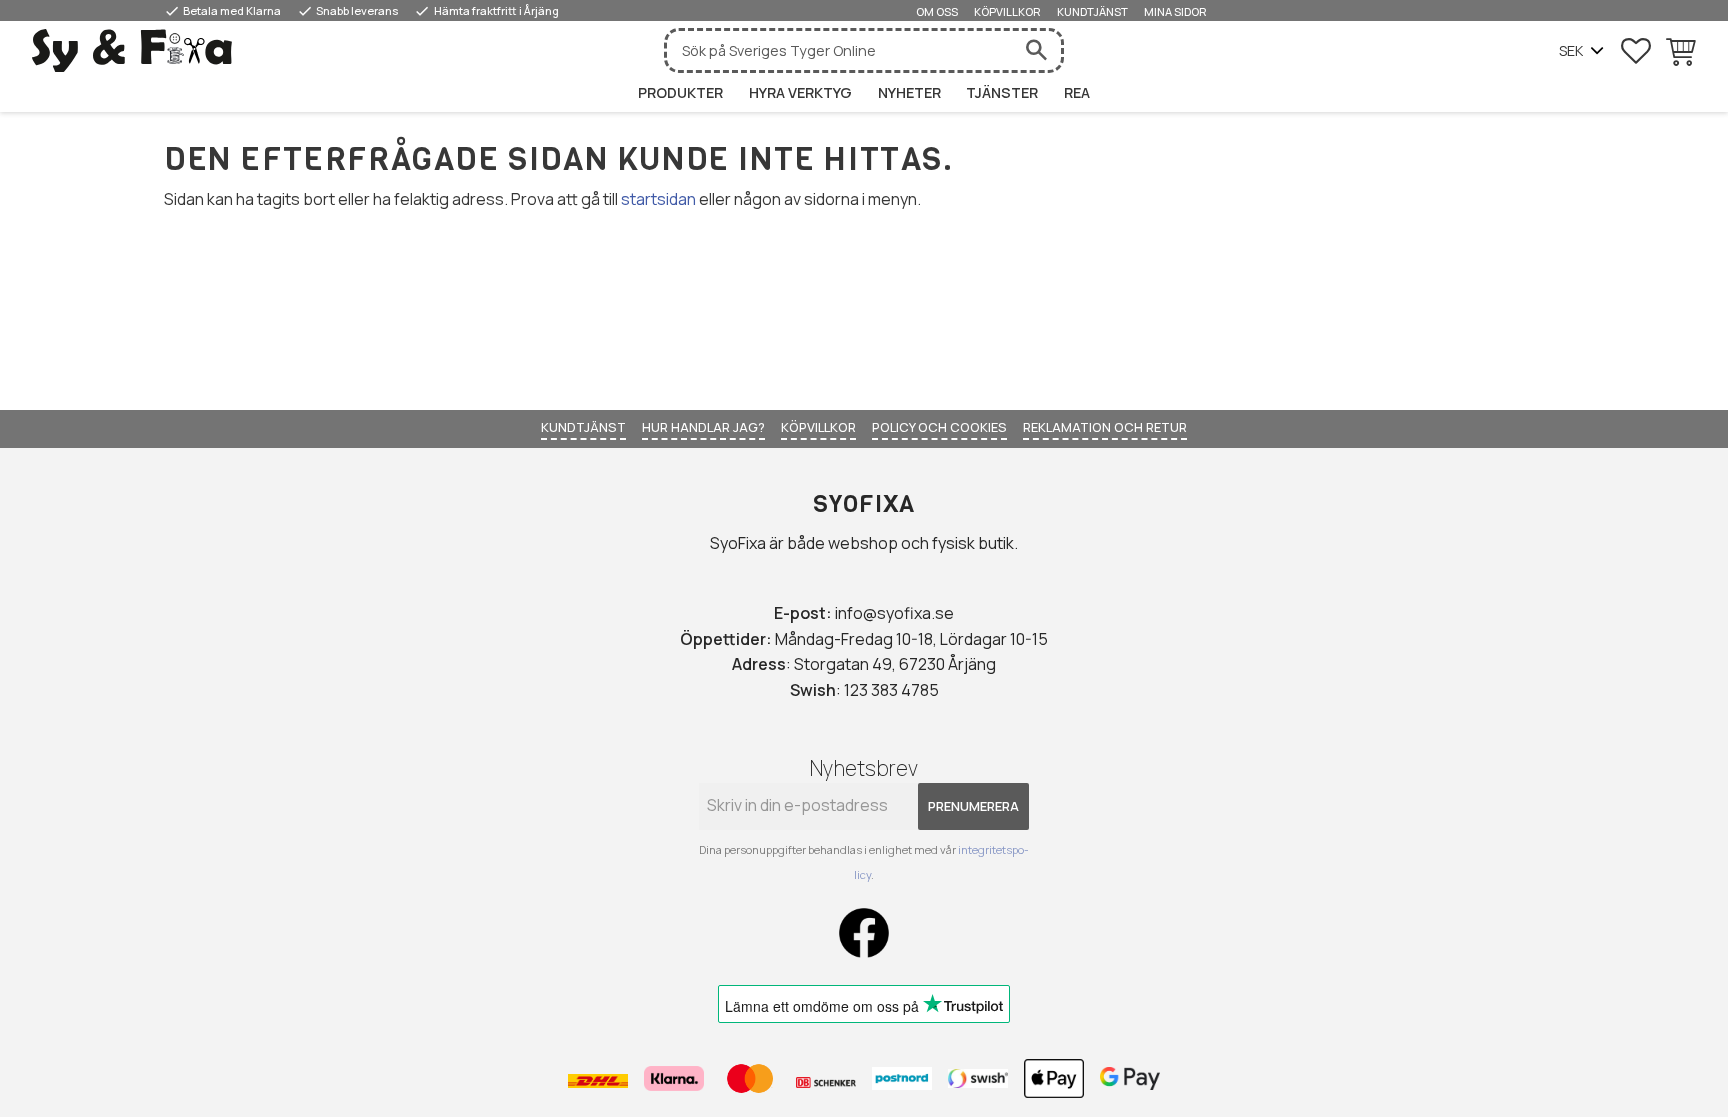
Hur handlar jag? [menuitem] (703, 427)
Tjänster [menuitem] (1002, 92)
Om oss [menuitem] (937, 11)
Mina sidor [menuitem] (1175, 11)
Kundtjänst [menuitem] (1092, 11)
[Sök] (1036, 50)
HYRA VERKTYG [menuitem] (800, 92)
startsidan (658, 199)
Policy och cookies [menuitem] (939, 427)
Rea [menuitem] (1077, 92)
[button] (1636, 51)
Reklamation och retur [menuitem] (1105, 427)
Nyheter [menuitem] (909, 92)
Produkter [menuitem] (680, 92)
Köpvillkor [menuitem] (1007, 11)
